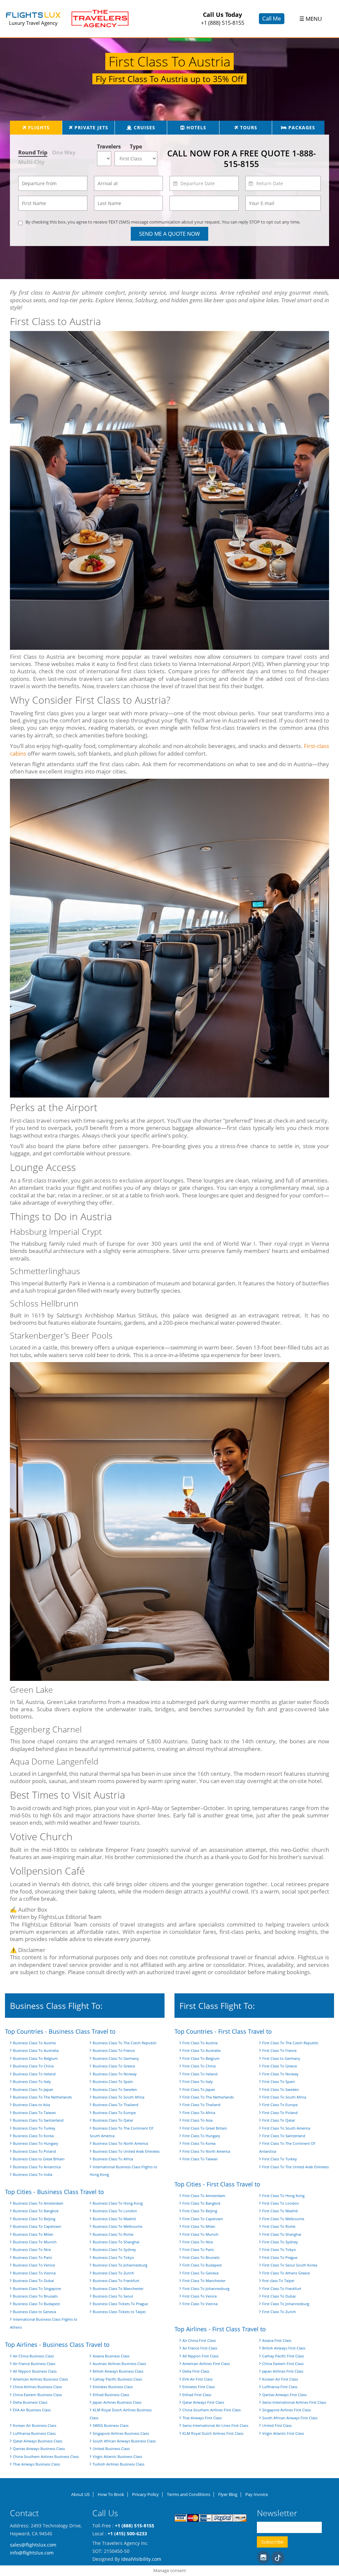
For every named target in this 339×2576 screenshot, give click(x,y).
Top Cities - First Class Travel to (217, 2184)
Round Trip (33, 152)
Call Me (272, 18)
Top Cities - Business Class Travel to (54, 2192)
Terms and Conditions (189, 2494)
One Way (64, 152)
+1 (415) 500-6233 (127, 2533)
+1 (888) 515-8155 (223, 23)
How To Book (111, 2494)
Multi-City (31, 162)
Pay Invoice (257, 2494)
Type (136, 146)
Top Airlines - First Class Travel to (220, 2329)
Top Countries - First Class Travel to (223, 2031)
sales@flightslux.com (33, 2544)
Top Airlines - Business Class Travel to (57, 2345)
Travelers (106, 146)
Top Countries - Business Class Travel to (60, 2031)
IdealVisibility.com (141, 2559)
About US (80, 2494)
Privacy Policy (145, 2494)
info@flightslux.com (32, 2552)
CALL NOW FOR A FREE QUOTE (242, 159)
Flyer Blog (228, 2494)
